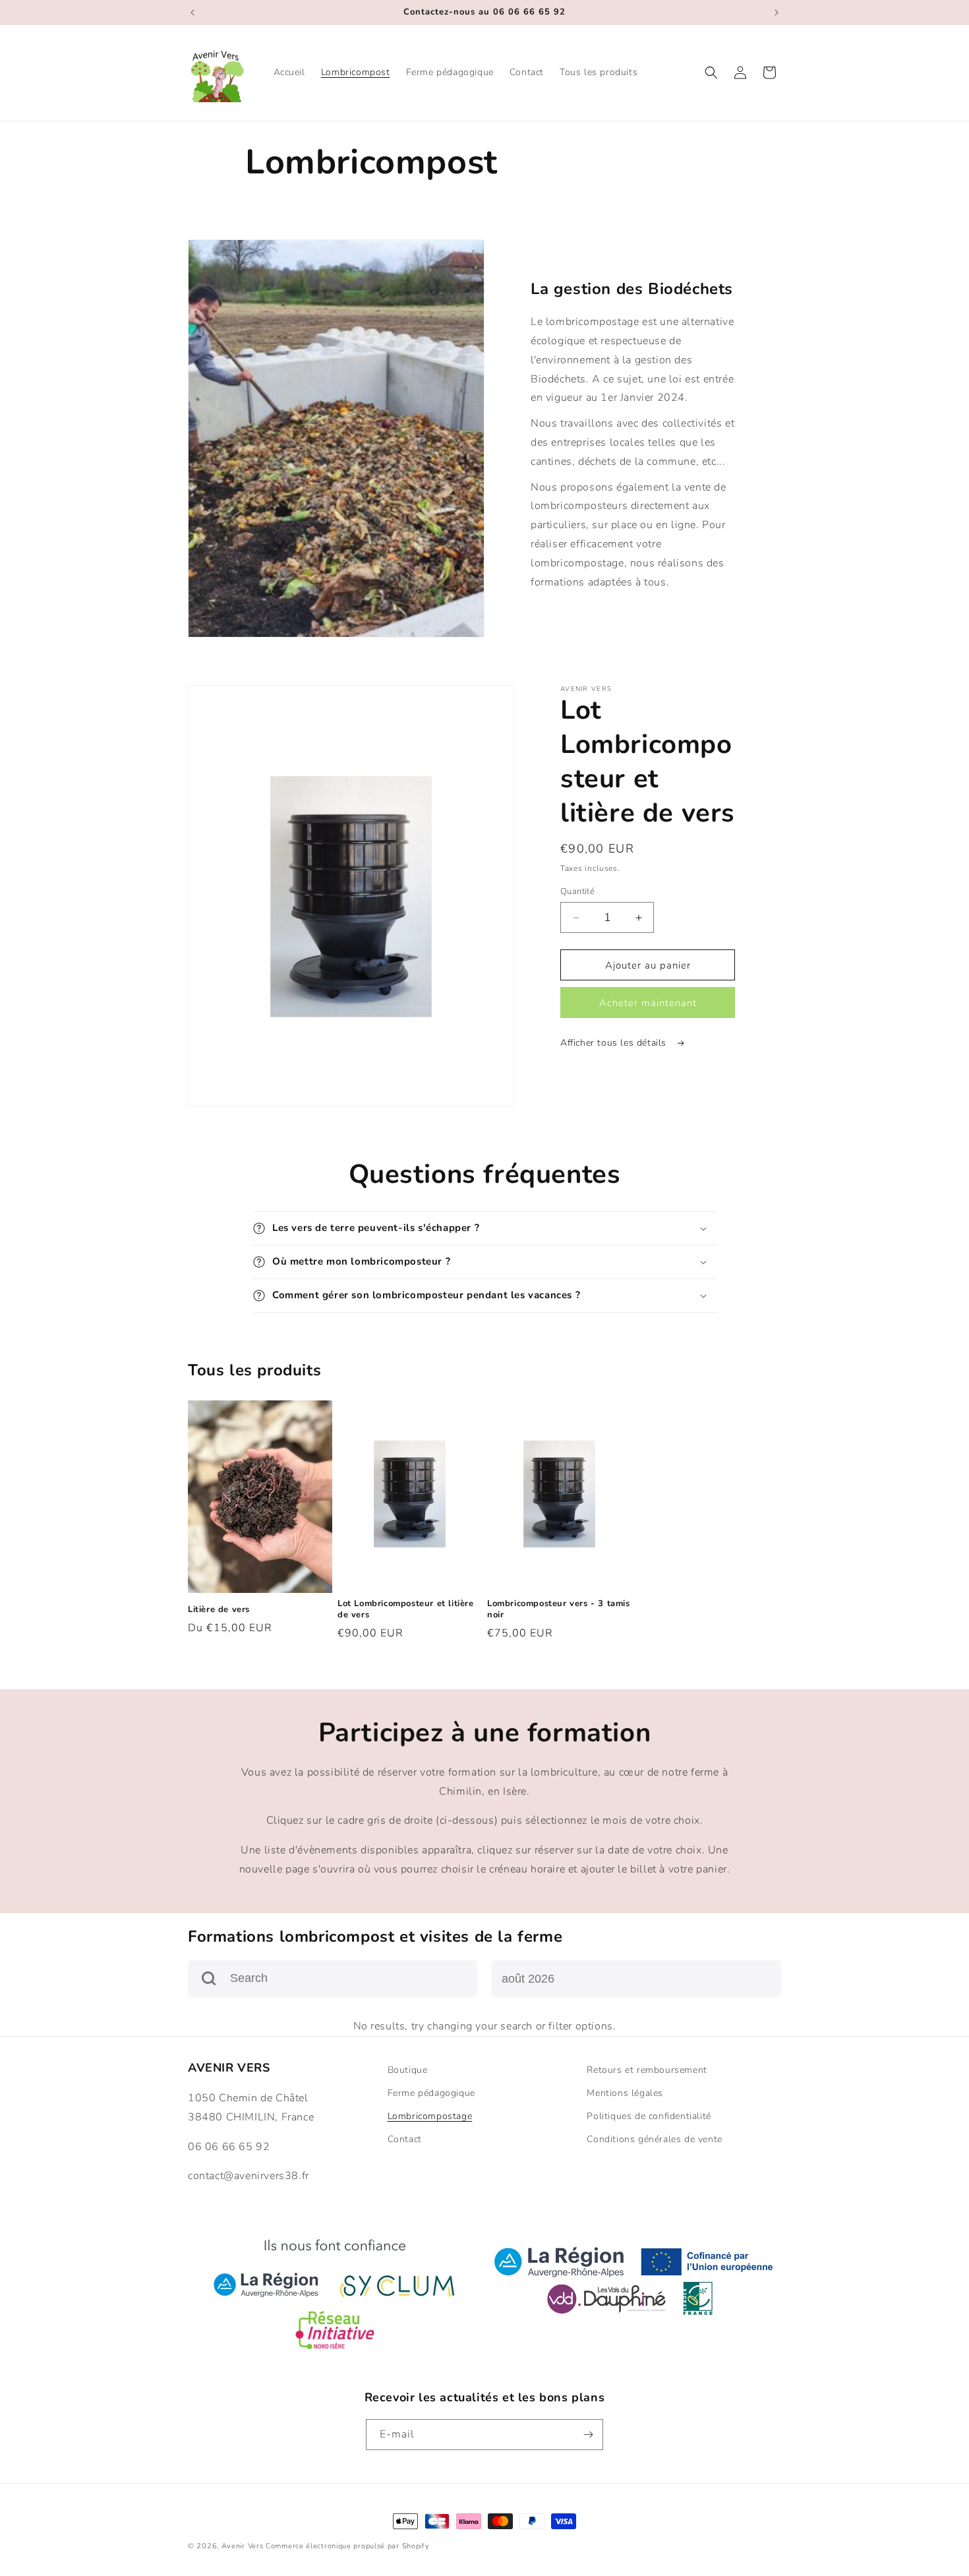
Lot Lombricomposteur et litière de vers (406, 1609)
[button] (711, 73)
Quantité (577, 891)
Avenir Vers (243, 2546)
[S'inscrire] (588, 2435)
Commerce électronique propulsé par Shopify (347, 2546)
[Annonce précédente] (192, 13)
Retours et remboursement (647, 2070)
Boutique (408, 2070)
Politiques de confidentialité (649, 2116)
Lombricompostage (430, 2116)
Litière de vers (219, 1610)
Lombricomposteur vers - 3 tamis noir (559, 1609)
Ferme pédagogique (431, 2093)
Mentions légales (625, 2093)
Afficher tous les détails (615, 1043)
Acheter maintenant (648, 1003)
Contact (405, 2139)
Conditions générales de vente (654, 2139)
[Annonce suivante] (777, 13)
